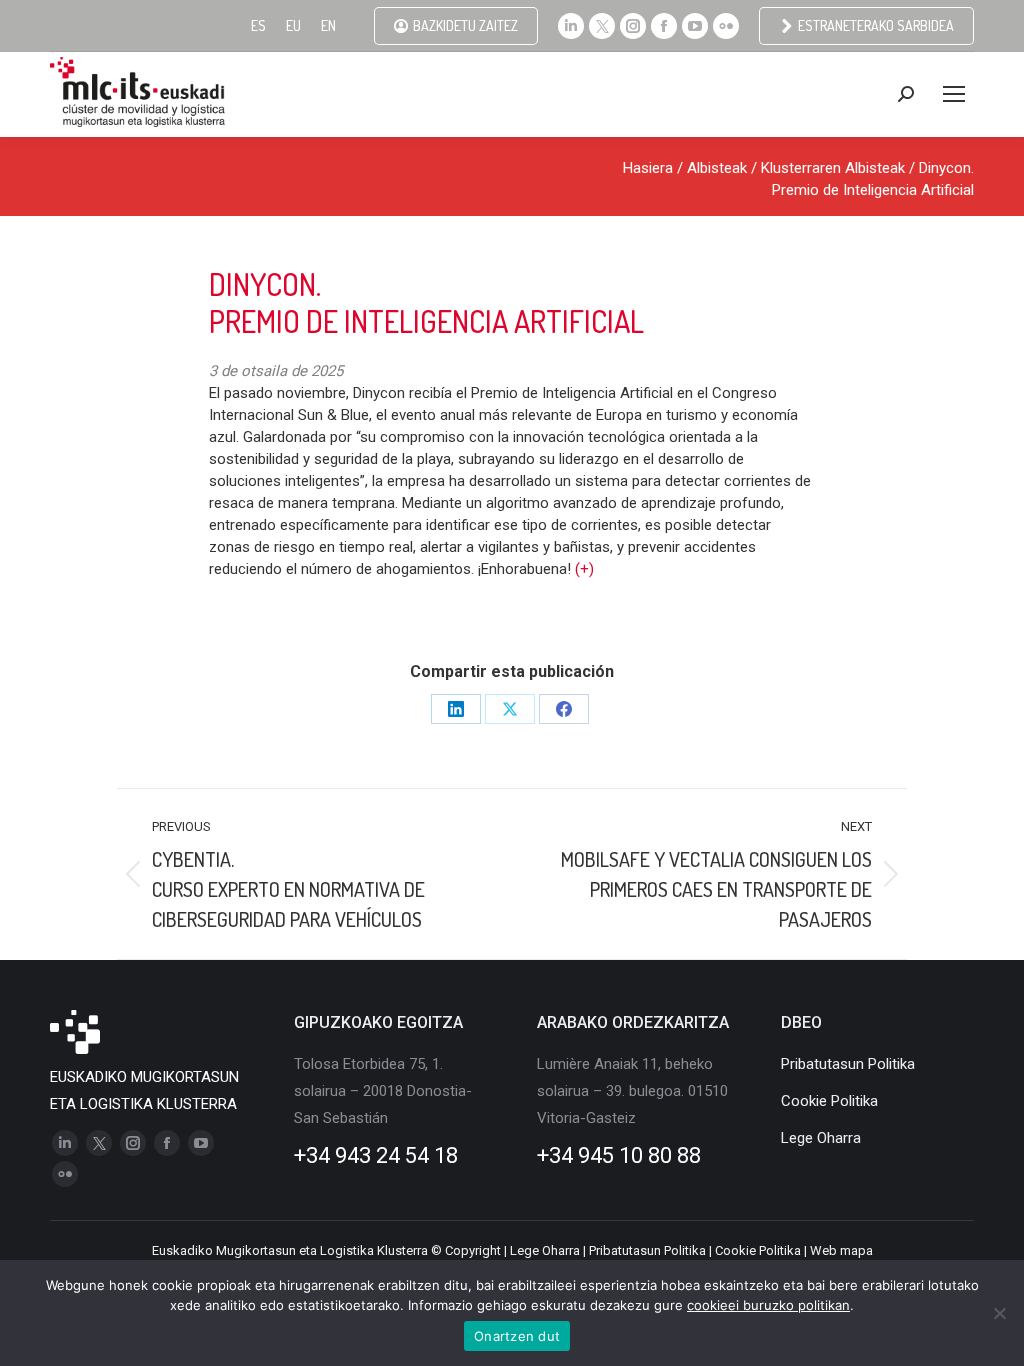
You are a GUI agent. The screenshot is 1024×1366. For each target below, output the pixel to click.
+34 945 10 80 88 (619, 1155)
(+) (584, 569)
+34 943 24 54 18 (376, 1155)
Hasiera (648, 168)
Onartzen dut (517, 1336)
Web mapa (841, 1250)
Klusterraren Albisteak (833, 168)
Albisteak (717, 168)
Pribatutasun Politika (647, 1250)
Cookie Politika (758, 1250)
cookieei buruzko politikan (768, 1305)
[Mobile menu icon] (954, 94)
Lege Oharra (545, 1250)
